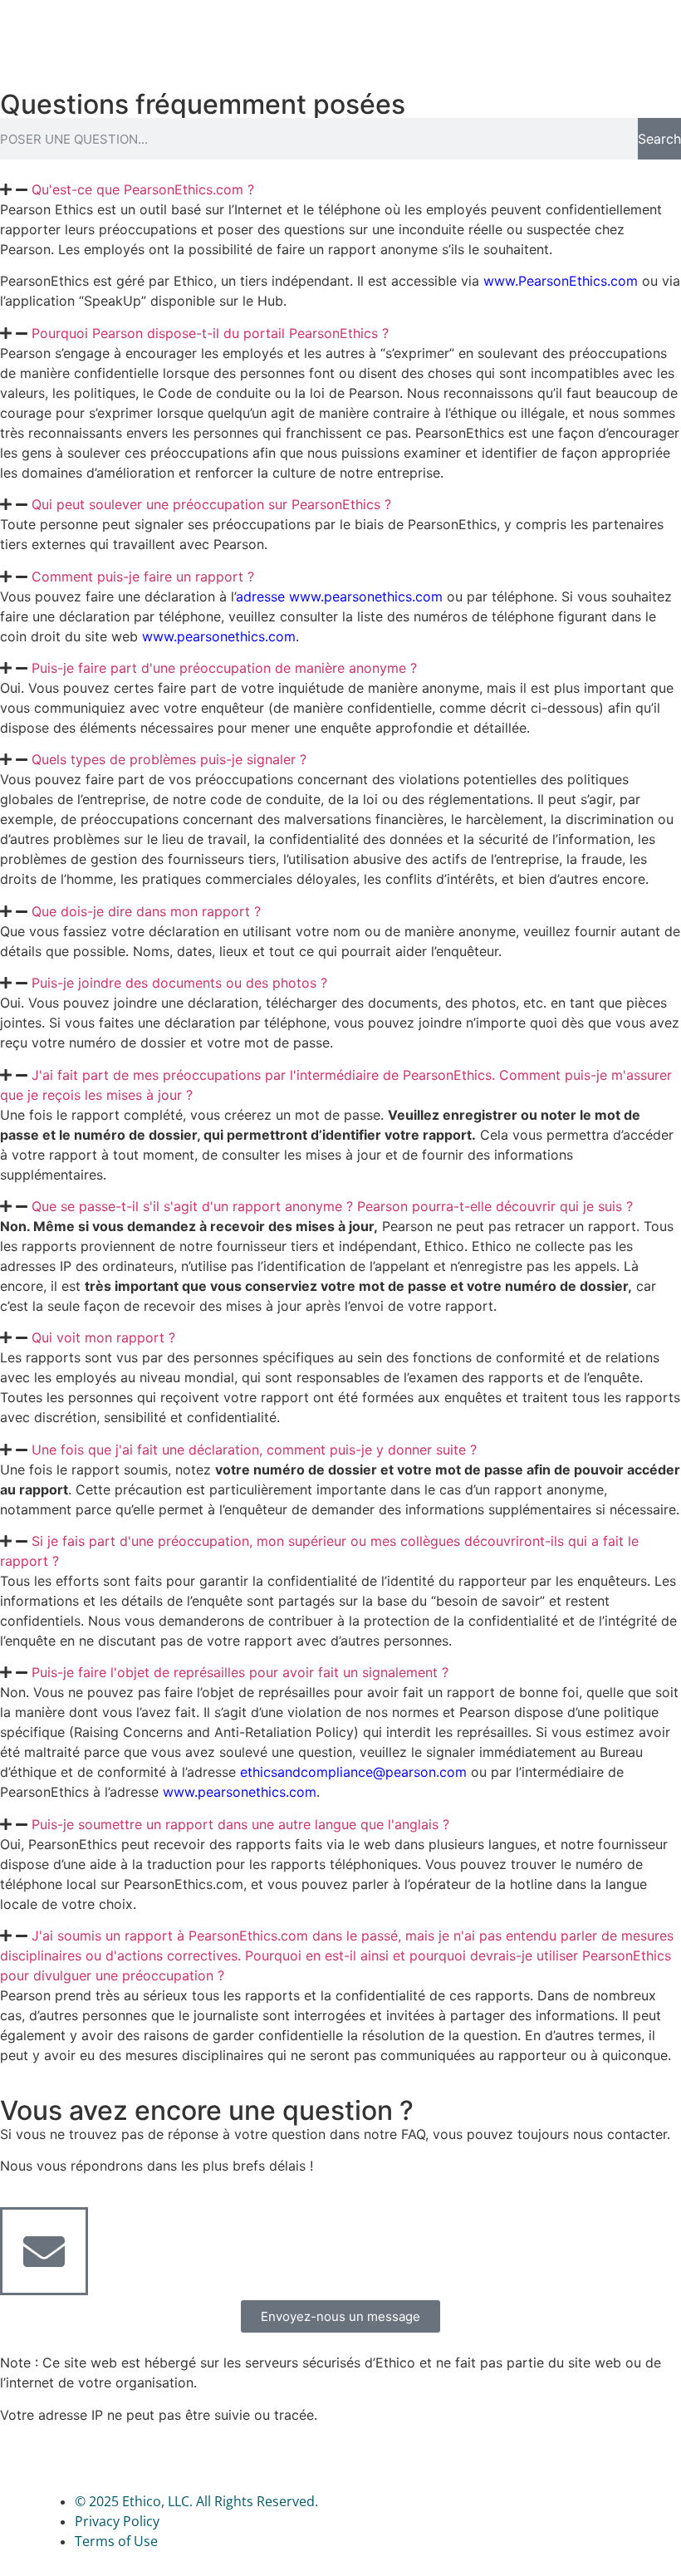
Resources (546, 36)
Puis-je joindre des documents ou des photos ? (179, 983)
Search (659, 139)
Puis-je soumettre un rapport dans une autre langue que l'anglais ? (240, 1824)
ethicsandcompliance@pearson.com (353, 1772)
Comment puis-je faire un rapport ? (143, 577)
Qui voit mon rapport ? (103, 1337)
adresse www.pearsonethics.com (339, 596)
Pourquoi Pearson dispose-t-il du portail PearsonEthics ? (210, 333)
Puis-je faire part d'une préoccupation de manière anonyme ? (224, 668)
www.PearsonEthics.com (561, 281)
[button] (340, 189)
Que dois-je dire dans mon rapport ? (146, 911)
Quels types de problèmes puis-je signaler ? (169, 759)
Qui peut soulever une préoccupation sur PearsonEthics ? (211, 504)
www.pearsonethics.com (219, 636)
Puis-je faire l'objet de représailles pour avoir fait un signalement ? (240, 1672)
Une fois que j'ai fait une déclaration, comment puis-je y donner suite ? (254, 1450)
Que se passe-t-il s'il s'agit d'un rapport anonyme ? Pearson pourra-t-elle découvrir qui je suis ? (332, 1206)
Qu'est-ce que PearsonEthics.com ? (143, 189)
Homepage (395, 36)
